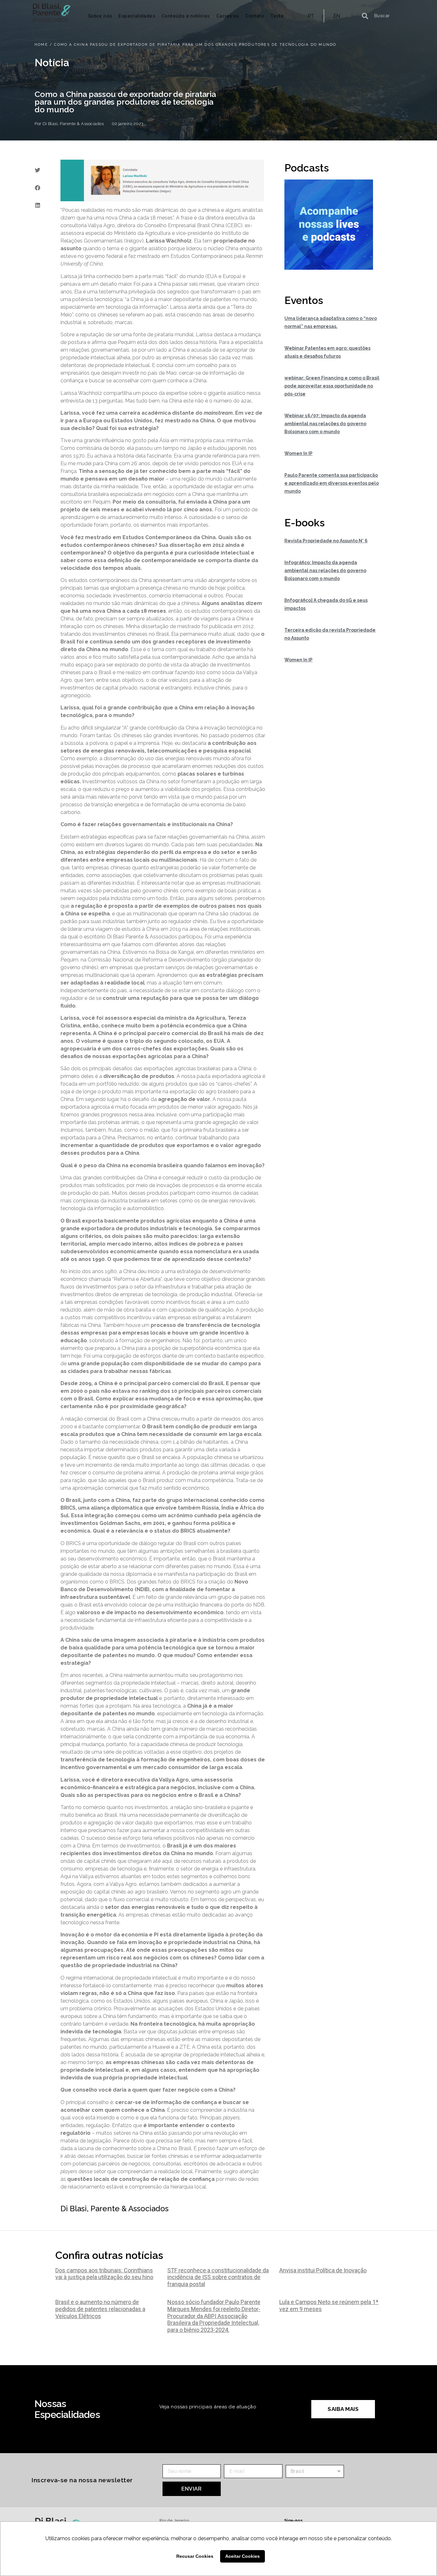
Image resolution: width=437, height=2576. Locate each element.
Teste (277, 16)
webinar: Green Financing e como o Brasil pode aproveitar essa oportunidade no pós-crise (332, 386)
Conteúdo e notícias (186, 16)
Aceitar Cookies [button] (242, 2556)
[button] (343, 2409)
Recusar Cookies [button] (195, 2556)
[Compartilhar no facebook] (37, 188)
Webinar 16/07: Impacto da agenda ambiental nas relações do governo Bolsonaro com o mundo (325, 424)
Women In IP (298, 453)
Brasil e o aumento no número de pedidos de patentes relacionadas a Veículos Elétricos (100, 2309)
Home (41, 45)
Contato (254, 16)
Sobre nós (100, 16)
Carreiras (228, 16)
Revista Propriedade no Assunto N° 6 (326, 541)
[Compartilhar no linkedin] (37, 205)
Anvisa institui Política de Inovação (323, 2270)
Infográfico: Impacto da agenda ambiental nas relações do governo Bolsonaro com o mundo (325, 570)
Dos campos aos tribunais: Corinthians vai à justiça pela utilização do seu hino (104, 2274)
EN (337, 16)
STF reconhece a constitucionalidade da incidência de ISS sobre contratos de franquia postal (218, 2277)
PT (311, 16)
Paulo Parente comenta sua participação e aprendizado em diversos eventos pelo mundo (332, 483)
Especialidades (137, 16)
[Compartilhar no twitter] (37, 170)
